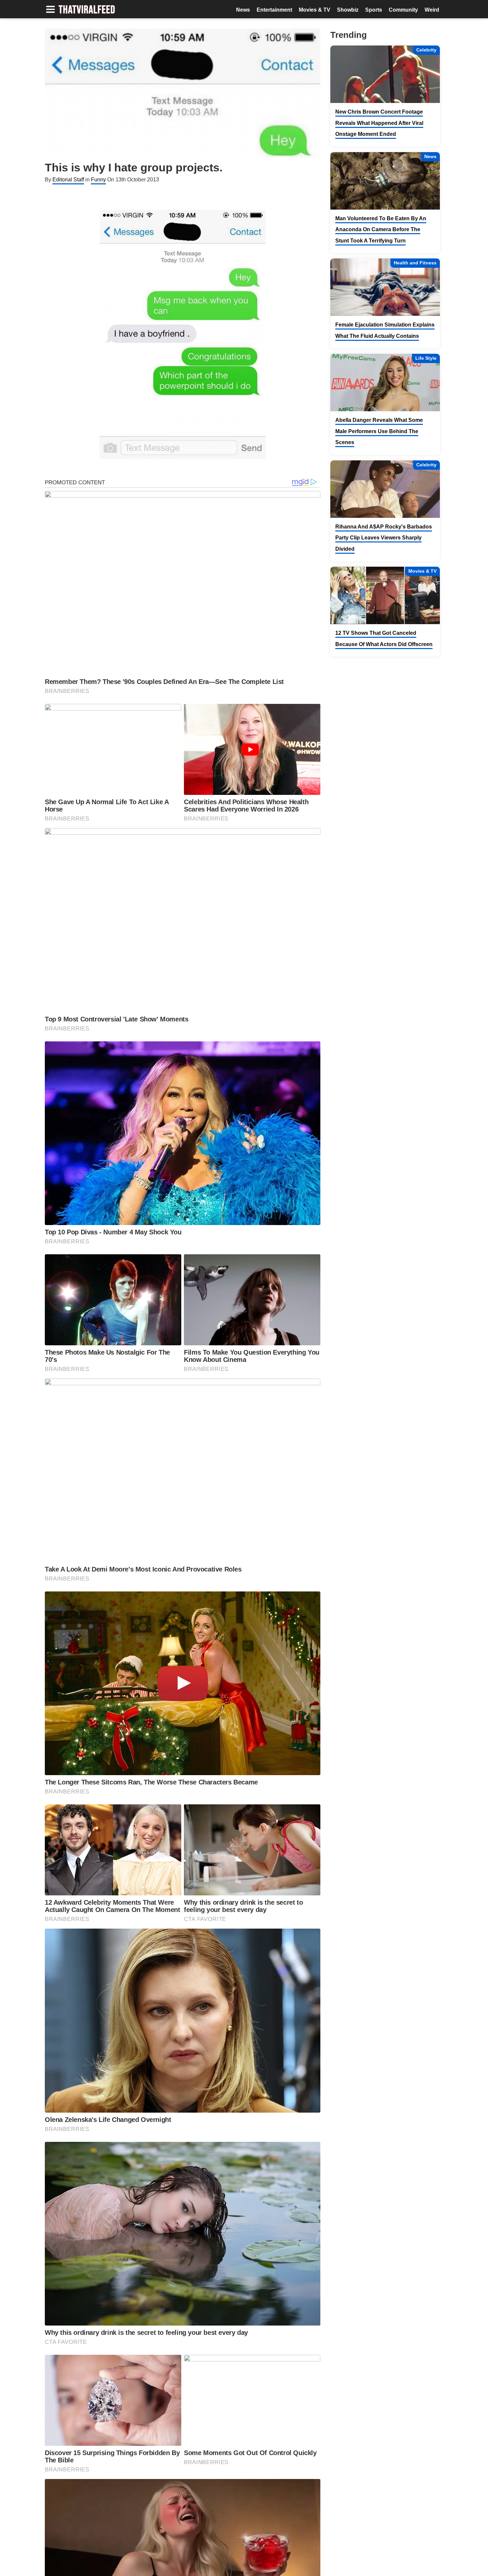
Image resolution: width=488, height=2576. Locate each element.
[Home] (87, 10)
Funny (98, 180)
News (243, 10)
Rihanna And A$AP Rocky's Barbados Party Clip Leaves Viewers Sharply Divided (384, 538)
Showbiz (348, 10)
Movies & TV (315, 10)
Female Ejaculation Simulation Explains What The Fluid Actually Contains (385, 330)
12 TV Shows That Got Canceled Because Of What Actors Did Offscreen (384, 639)
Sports (374, 10)
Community (403, 10)
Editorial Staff (68, 180)
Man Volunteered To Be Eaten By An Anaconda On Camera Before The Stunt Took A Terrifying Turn (381, 230)
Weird (432, 10)
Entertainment (274, 10)
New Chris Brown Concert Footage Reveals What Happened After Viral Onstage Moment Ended (379, 123)
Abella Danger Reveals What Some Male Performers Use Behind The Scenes (379, 431)
